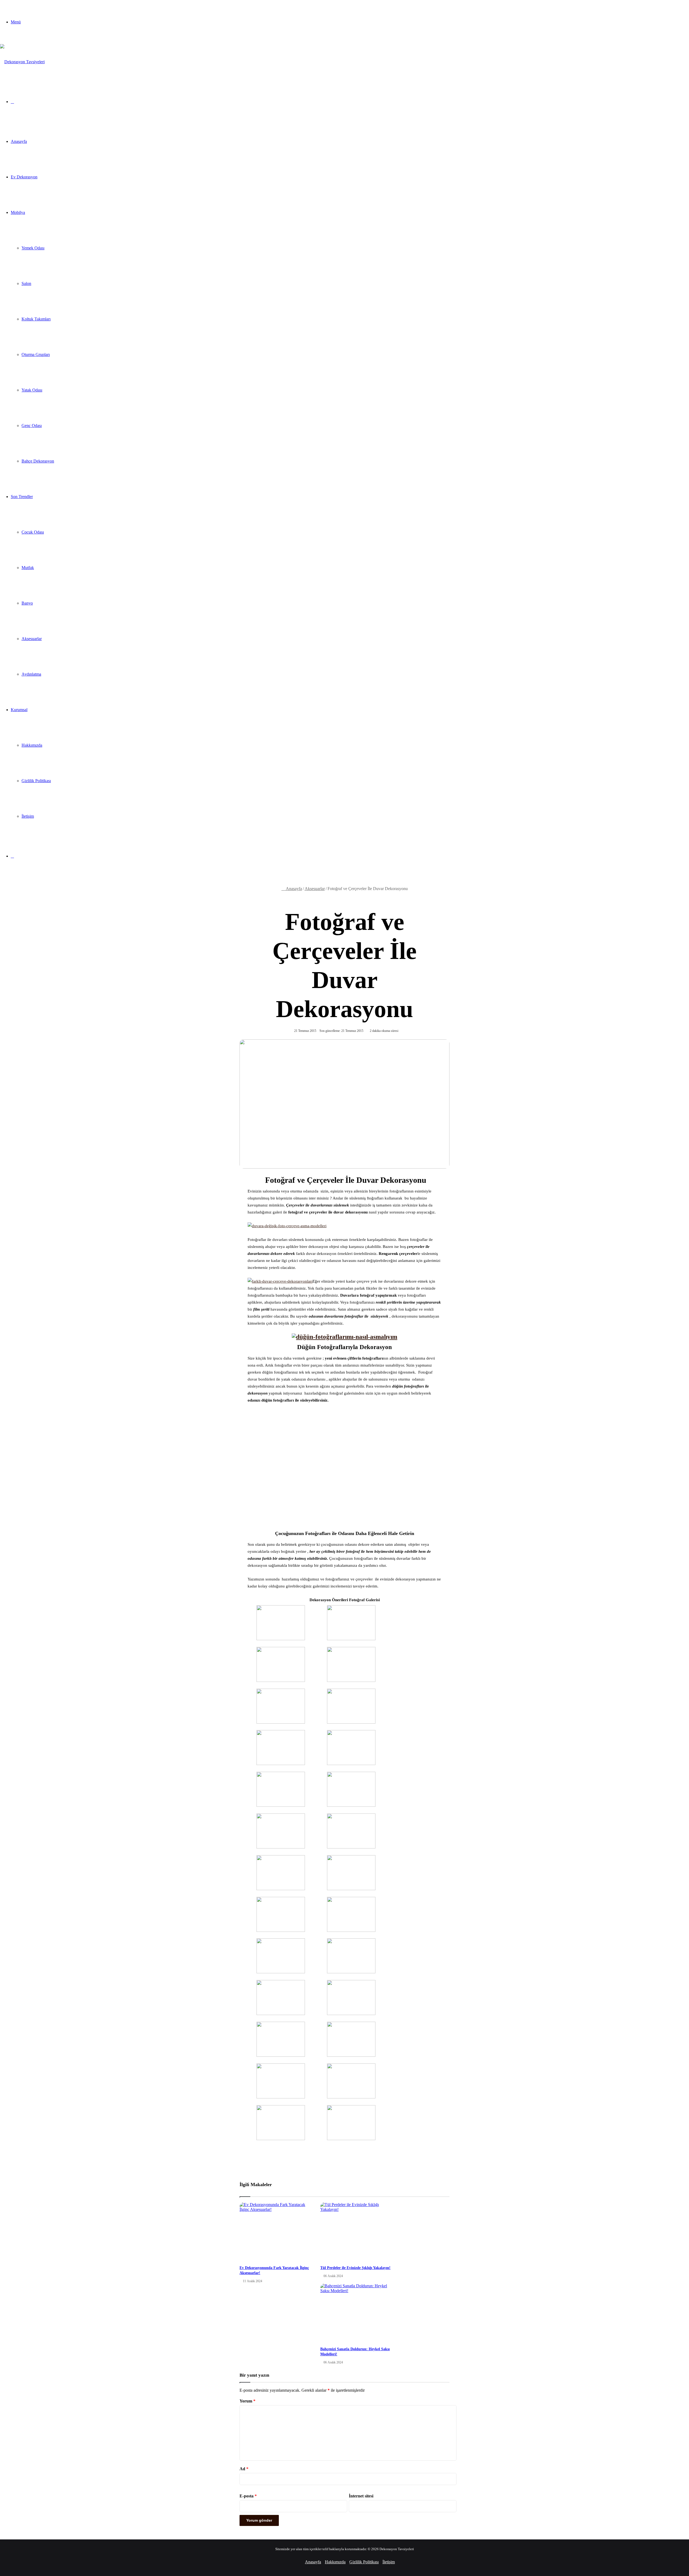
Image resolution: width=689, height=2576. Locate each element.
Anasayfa (19, 141)
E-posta (248, 2496)
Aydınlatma (31, 674)
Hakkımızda (32, 745)
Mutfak (28, 568)
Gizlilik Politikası (36, 781)
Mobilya (18, 212)
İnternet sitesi (361, 2496)
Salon (26, 283)
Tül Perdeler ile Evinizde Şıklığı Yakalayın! (355, 2268)
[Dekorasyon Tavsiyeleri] (22, 62)
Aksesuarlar (32, 639)
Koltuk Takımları (36, 319)
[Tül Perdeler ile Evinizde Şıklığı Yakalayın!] (357, 2232)
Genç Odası (32, 426)
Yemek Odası (33, 248)
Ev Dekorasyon (24, 177)
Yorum (247, 2401)
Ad (244, 2469)
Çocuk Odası (33, 532)
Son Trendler (22, 497)
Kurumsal (19, 710)
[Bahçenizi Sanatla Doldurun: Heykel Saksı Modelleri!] (357, 2313)
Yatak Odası (32, 390)
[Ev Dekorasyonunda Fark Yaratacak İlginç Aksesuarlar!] (276, 2232)
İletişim (28, 816)
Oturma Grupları (36, 354)
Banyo (27, 603)
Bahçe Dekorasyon (38, 461)
